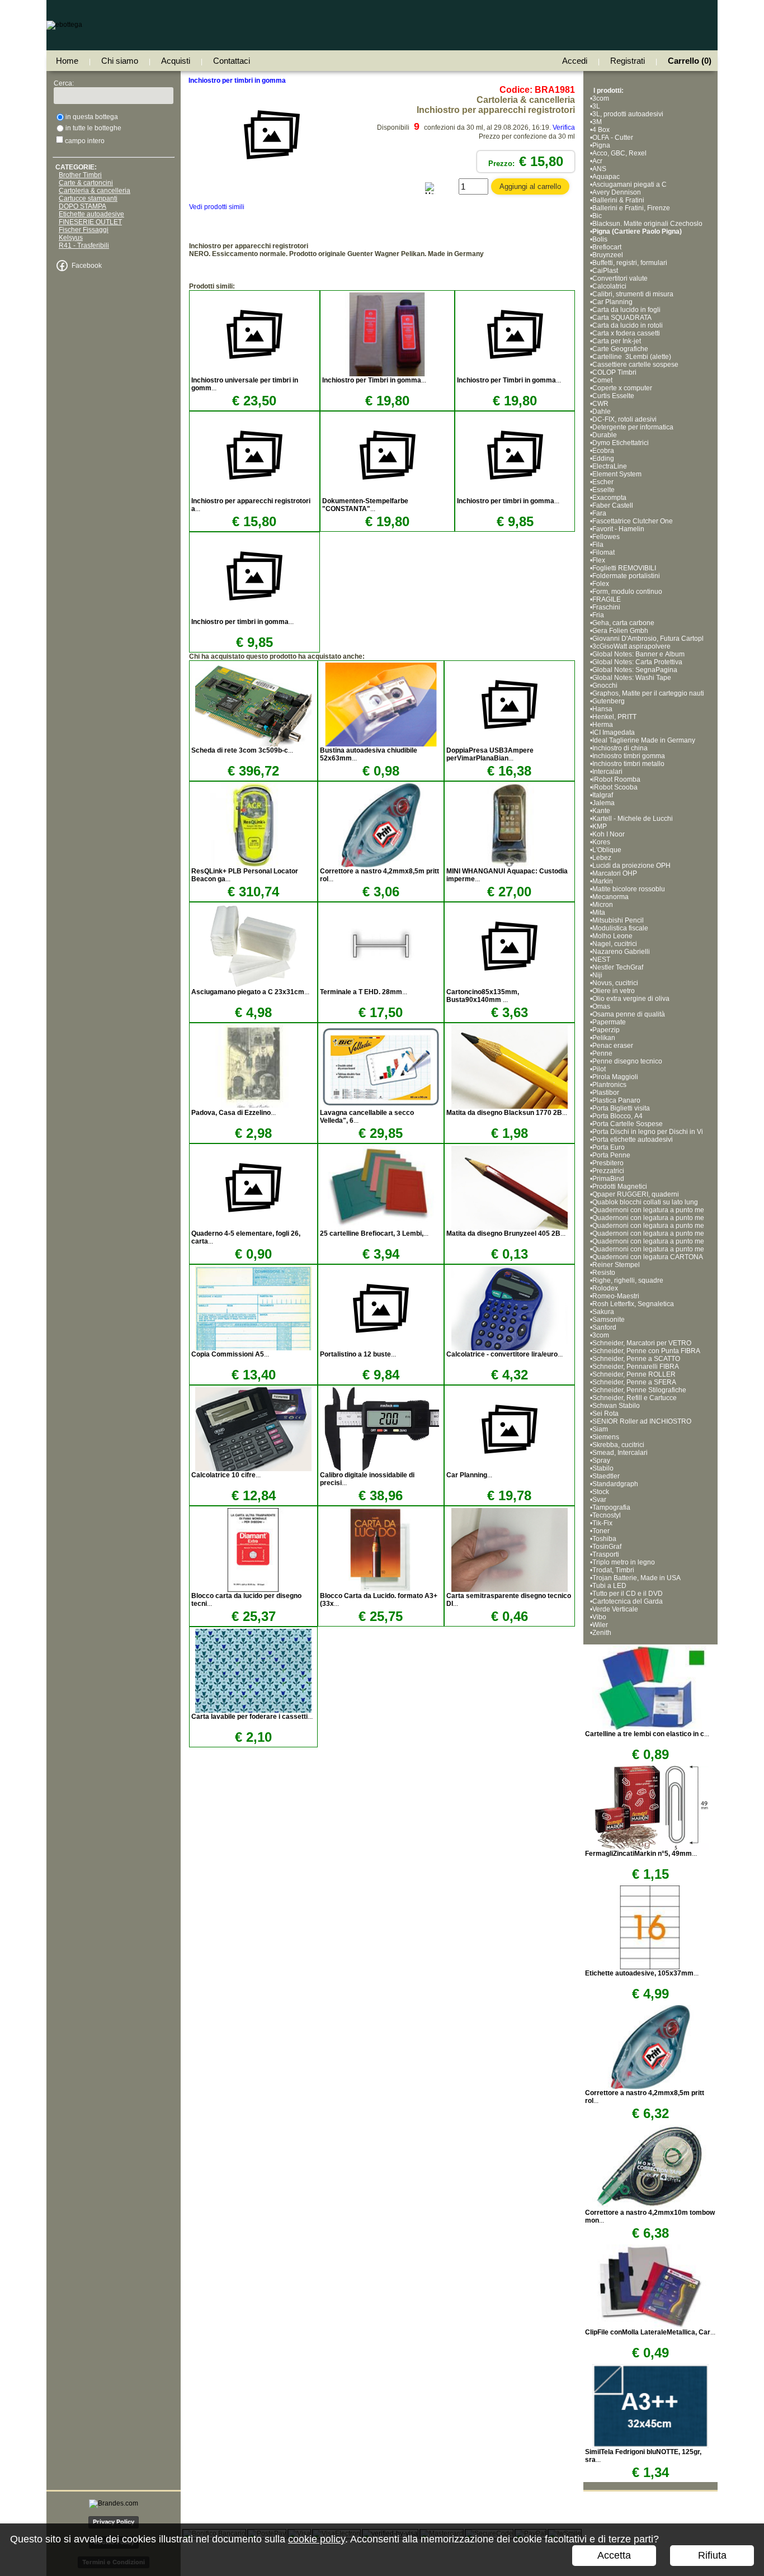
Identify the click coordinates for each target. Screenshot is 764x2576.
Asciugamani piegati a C (629, 185)
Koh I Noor (609, 834)
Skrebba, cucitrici (618, 1445)
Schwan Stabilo (616, 1406)
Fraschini (606, 607)
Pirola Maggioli (615, 1077)
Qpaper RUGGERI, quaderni (636, 1194)
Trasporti (606, 1554)
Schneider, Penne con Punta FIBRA (646, 1351)
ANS (599, 169)
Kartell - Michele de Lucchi (633, 819)
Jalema (603, 803)
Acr (597, 161)
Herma (603, 725)
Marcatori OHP (615, 873)
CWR (600, 404)
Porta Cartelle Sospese (628, 1124)
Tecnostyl (607, 1515)
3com (601, 98)
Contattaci (232, 61)
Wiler (600, 1625)
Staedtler (606, 1476)
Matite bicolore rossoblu (629, 889)
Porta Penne (611, 1155)
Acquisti (176, 61)
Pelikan (604, 1038)
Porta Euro (609, 1147)
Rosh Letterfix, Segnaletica (633, 1304)
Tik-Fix (602, 1523)
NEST (601, 959)
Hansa (602, 709)
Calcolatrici (609, 286)
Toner (601, 1531)
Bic (597, 216)
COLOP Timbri (614, 372)
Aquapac (606, 177)
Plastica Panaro (616, 1100)
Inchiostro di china (620, 748)
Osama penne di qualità (629, 1014)
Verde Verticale (615, 1609)
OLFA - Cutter (613, 138)
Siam (600, 1429)
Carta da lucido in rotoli (628, 325)
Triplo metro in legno (624, 1562)
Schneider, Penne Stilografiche (639, 1390)
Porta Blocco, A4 (617, 1116)
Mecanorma (610, 897)
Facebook (87, 266)
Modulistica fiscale (620, 928)
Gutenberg (609, 701)
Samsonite (609, 1320)
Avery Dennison (617, 192)
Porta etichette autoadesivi (633, 1140)
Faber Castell (613, 505)
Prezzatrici (608, 1171)
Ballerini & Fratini (618, 200)
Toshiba (604, 1539)
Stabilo (603, 1468)
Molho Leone (612, 936)
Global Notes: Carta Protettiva (637, 662)
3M (597, 122)
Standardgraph (615, 1484)
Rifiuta (712, 2555)
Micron (603, 905)
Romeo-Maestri (616, 1296)
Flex (599, 560)
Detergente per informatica (633, 427)
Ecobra (603, 451)
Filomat (603, 552)
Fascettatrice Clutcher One (633, 521)
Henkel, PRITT (614, 717)
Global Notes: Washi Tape (632, 678)
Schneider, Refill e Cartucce (635, 1398)
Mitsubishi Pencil (618, 920)
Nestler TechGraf (618, 967)
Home (67, 61)
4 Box (601, 130)
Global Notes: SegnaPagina (636, 670)
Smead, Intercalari (620, 1453)
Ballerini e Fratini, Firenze (631, 208)
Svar (599, 1500)
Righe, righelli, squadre (628, 1280)
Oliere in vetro (614, 991)
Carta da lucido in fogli (626, 310)
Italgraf (603, 795)
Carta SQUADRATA (622, 318)
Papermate (609, 1022)
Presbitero (608, 1163)
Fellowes (606, 537)
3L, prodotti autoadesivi (628, 114)
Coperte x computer (622, 388)
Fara (599, 513)
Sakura (603, 1312)
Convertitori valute (620, 278)
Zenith (602, 1633)
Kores (601, 842)
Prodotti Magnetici (620, 1187)
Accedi (575, 61)
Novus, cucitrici (615, 983)
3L (596, 106)
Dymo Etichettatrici (621, 443)
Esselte (603, 490)
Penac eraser (613, 1046)
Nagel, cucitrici (615, 944)
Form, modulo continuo (627, 592)
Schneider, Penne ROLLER (634, 1374)
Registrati (628, 61)
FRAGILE (607, 599)
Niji (597, 975)
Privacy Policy (114, 2522)
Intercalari (607, 772)
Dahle (602, 412)
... (374, 380)
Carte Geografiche (620, 349)
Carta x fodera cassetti (626, 333)
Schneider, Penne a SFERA (634, 1382)
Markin (603, 881)
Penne (602, 1053)
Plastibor (606, 1093)
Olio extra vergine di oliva (631, 999)
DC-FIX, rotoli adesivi (624, 419)
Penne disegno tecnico (627, 1061)
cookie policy (317, 2539)
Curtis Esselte (613, 396)
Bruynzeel (608, 255)
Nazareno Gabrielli (621, 952)
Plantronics (609, 1085)
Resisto (604, 1273)
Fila (598, 545)
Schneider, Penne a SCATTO (636, 1359)
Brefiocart (607, 247)
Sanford (604, 1327)
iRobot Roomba (616, 779)
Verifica (564, 127)
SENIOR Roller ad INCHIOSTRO (642, 1421)
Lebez (602, 858)
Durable (605, 435)
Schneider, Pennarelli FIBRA (636, 1367)
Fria (598, 615)
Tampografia (611, 1507)
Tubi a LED (609, 1586)
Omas (601, 1006)
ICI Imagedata (614, 732)
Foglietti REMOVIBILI (624, 568)
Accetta (614, 2555)
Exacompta (609, 498)
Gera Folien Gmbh (620, 631)
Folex (601, 584)
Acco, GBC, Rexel (619, 153)
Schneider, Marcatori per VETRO (642, 1343)
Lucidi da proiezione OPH (631, 866)
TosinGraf (607, 1547)
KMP (600, 826)
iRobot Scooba (615, 787)
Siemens (606, 1437)
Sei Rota (605, 1414)
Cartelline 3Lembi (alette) (632, 357)
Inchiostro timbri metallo (628, 764)
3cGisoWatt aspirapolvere (631, 646)
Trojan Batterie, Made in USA (636, 1578)
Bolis (600, 239)
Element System (617, 474)
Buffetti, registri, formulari (630, 263)
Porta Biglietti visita (621, 1108)
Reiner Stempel (616, 1265)
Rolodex (605, 1288)
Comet (602, 380)
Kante (601, 811)
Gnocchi (605, 686)
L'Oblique (607, 850)
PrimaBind (608, 1179)
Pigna (601, 145)
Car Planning (612, 302)
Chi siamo (120, 61)
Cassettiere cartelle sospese (635, 365)
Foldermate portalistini (626, 576)
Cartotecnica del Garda (628, 1601)
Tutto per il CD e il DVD (628, 1594)
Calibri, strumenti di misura (633, 294)
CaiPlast (605, 271)
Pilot (599, 1069)
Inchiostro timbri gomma (629, 756)
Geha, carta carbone (623, 623)
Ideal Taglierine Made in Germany (644, 740)
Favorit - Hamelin (618, 529)
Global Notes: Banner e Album (639, 654)
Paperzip (606, 1030)
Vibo (599, 1617)
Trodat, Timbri (613, 1570)
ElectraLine (610, 466)
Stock (601, 1492)
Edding (603, 459)
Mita (599, 913)
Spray (601, 1460)
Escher (603, 482)
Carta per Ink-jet (617, 341)
